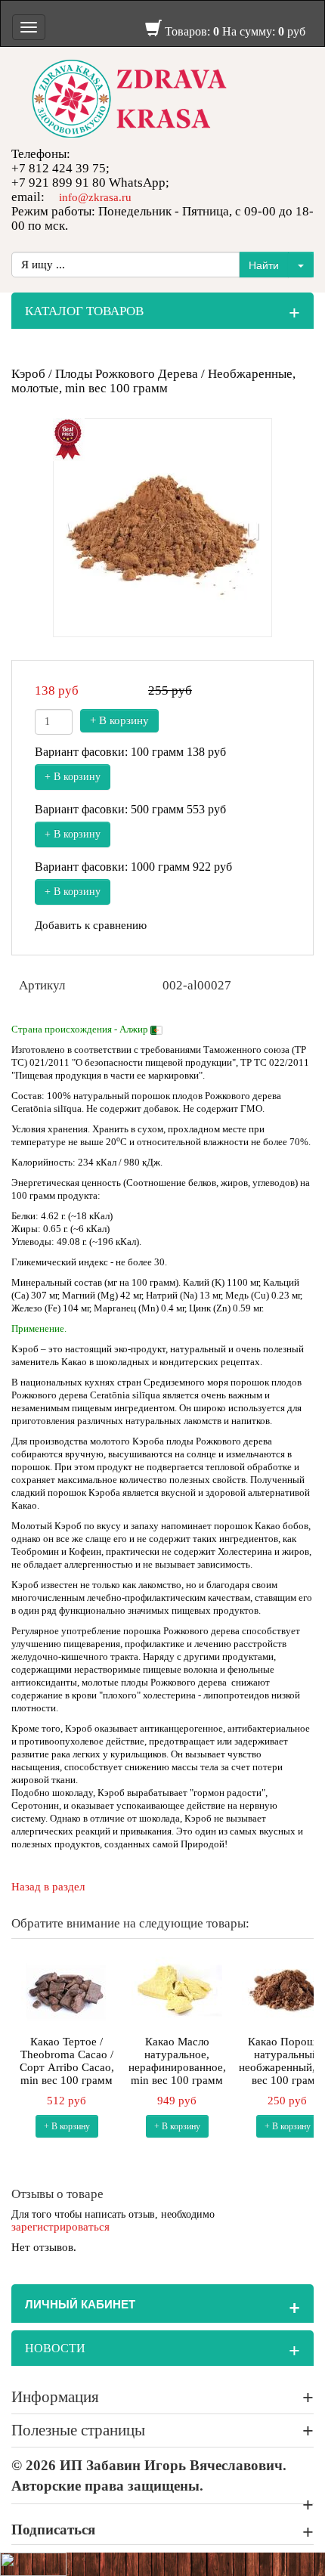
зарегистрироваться (60, 2227)
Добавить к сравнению (91, 925)
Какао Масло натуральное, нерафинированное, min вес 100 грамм (177, 2061)
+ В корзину (119, 720)
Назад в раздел (48, 1887)
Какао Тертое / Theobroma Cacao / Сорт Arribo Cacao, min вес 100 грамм (67, 2061)
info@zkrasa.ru (95, 197)
